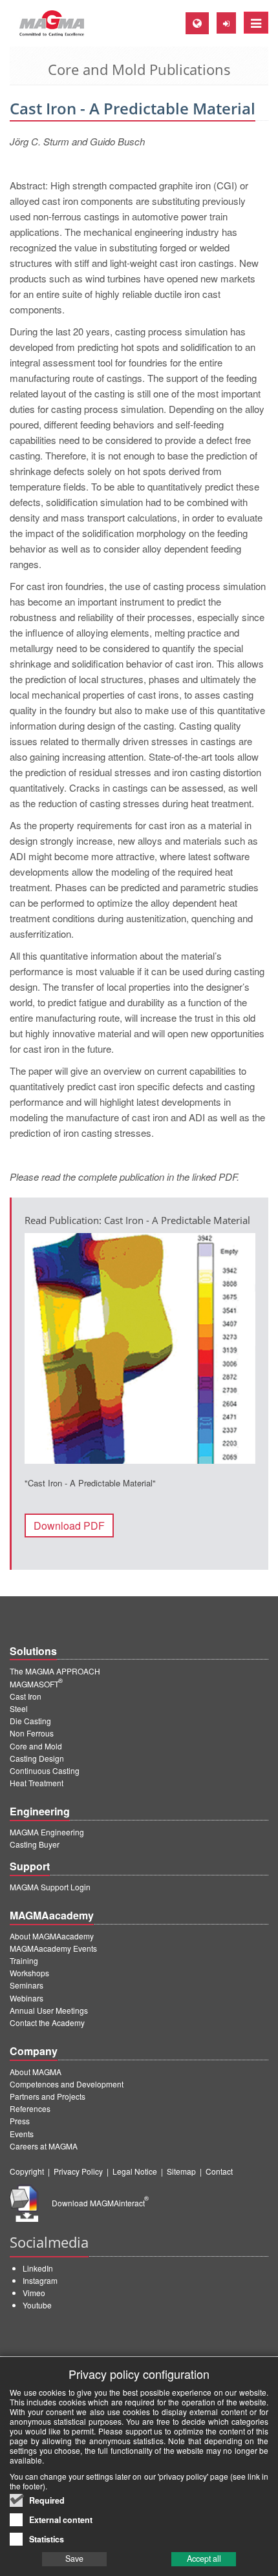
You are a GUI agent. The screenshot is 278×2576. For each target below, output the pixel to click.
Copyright (27, 2171)
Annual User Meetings (49, 2010)
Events (22, 2134)
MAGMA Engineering (47, 1832)
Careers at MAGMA (44, 2146)
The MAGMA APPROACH (55, 1671)
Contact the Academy (47, 2022)
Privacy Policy (78, 2171)
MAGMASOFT (36, 1684)
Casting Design (37, 1758)
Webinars (27, 1998)
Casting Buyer (35, 1844)
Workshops (29, 1973)
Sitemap (181, 2171)
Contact (219, 2171)
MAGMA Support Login (50, 1887)
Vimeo (34, 2293)
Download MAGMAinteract (100, 2203)
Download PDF (69, 1526)
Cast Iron (26, 1696)
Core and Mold (36, 1746)
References (30, 2108)
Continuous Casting (45, 1770)
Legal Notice (135, 2171)
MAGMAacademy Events (53, 1948)
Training (24, 1960)
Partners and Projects (48, 2096)
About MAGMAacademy (52, 1936)
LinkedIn (38, 2268)
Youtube (37, 2305)
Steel (19, 1708)
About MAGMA (36, 2072)
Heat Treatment (37, 1783)
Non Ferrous (32, 1733)
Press (20, 2121)
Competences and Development (67, 2084)
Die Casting (30, 1721)
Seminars (27, 1985)
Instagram (40, 2280)
